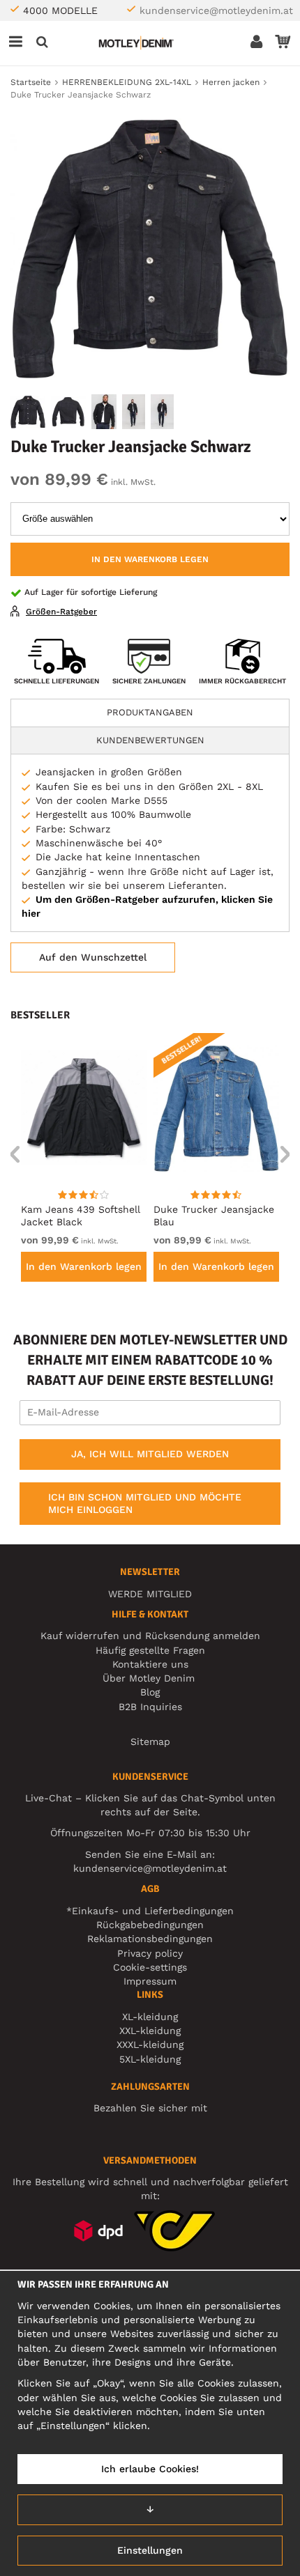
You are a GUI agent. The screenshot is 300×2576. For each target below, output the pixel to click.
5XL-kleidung (150, 2059)
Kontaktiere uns (150, 1664)
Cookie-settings (150, 1967)
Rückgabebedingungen (150, 1925)
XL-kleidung (150, 2017)
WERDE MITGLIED (150, 1594)
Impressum (150, 1981)
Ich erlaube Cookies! (150, 2469)
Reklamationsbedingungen (150, 1939)
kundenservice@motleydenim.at (216, 10)
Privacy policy (150, 1953)
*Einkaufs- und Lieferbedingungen (150, 1911)
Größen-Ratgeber (61, 612)
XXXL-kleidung (150, 2044)
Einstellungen (150, 2550)
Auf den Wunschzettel (93, 957)
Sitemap (150, 1741)
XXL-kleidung (150, 2031)
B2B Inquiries (150, 1707)
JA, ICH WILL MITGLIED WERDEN (150, 1454)
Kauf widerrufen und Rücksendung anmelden (150, 1636)
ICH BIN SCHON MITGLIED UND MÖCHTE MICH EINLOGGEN (145, 1503)
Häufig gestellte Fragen (150, 1650)
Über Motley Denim (150, 1678)
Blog (150, 1692)
